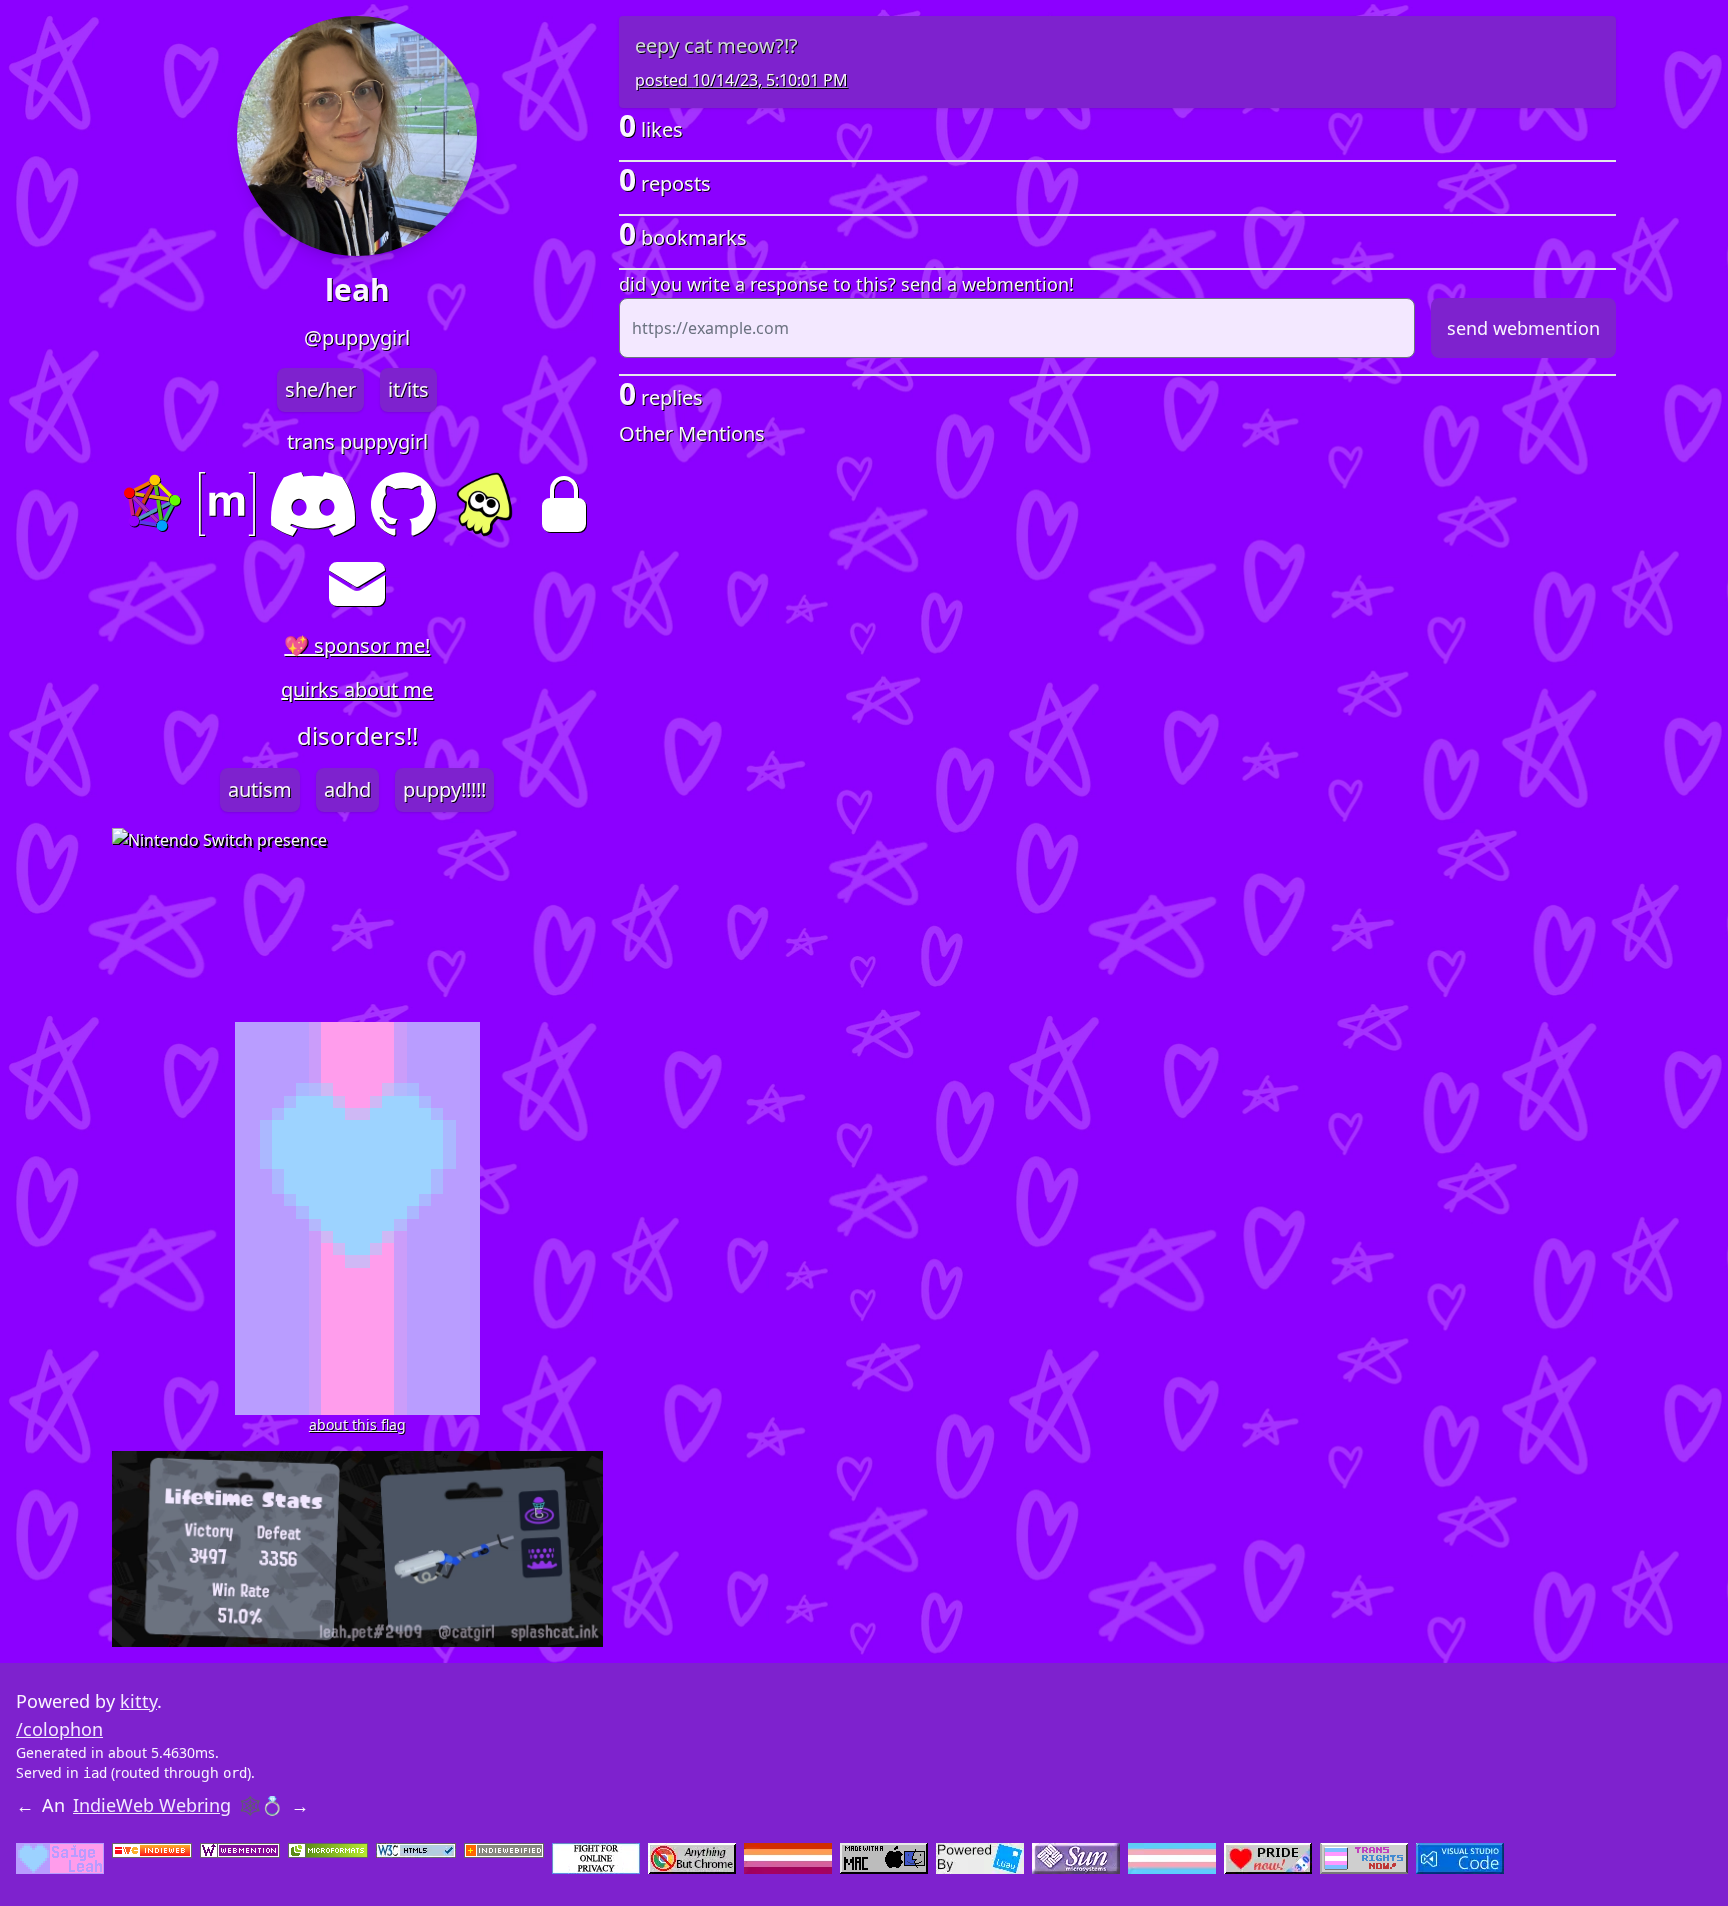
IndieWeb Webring (152, 1805)
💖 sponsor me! (357, 645)
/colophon (59, 1729)
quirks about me (357, 689)
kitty (138, 1701)
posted (741, 80)
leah (357, 290)
